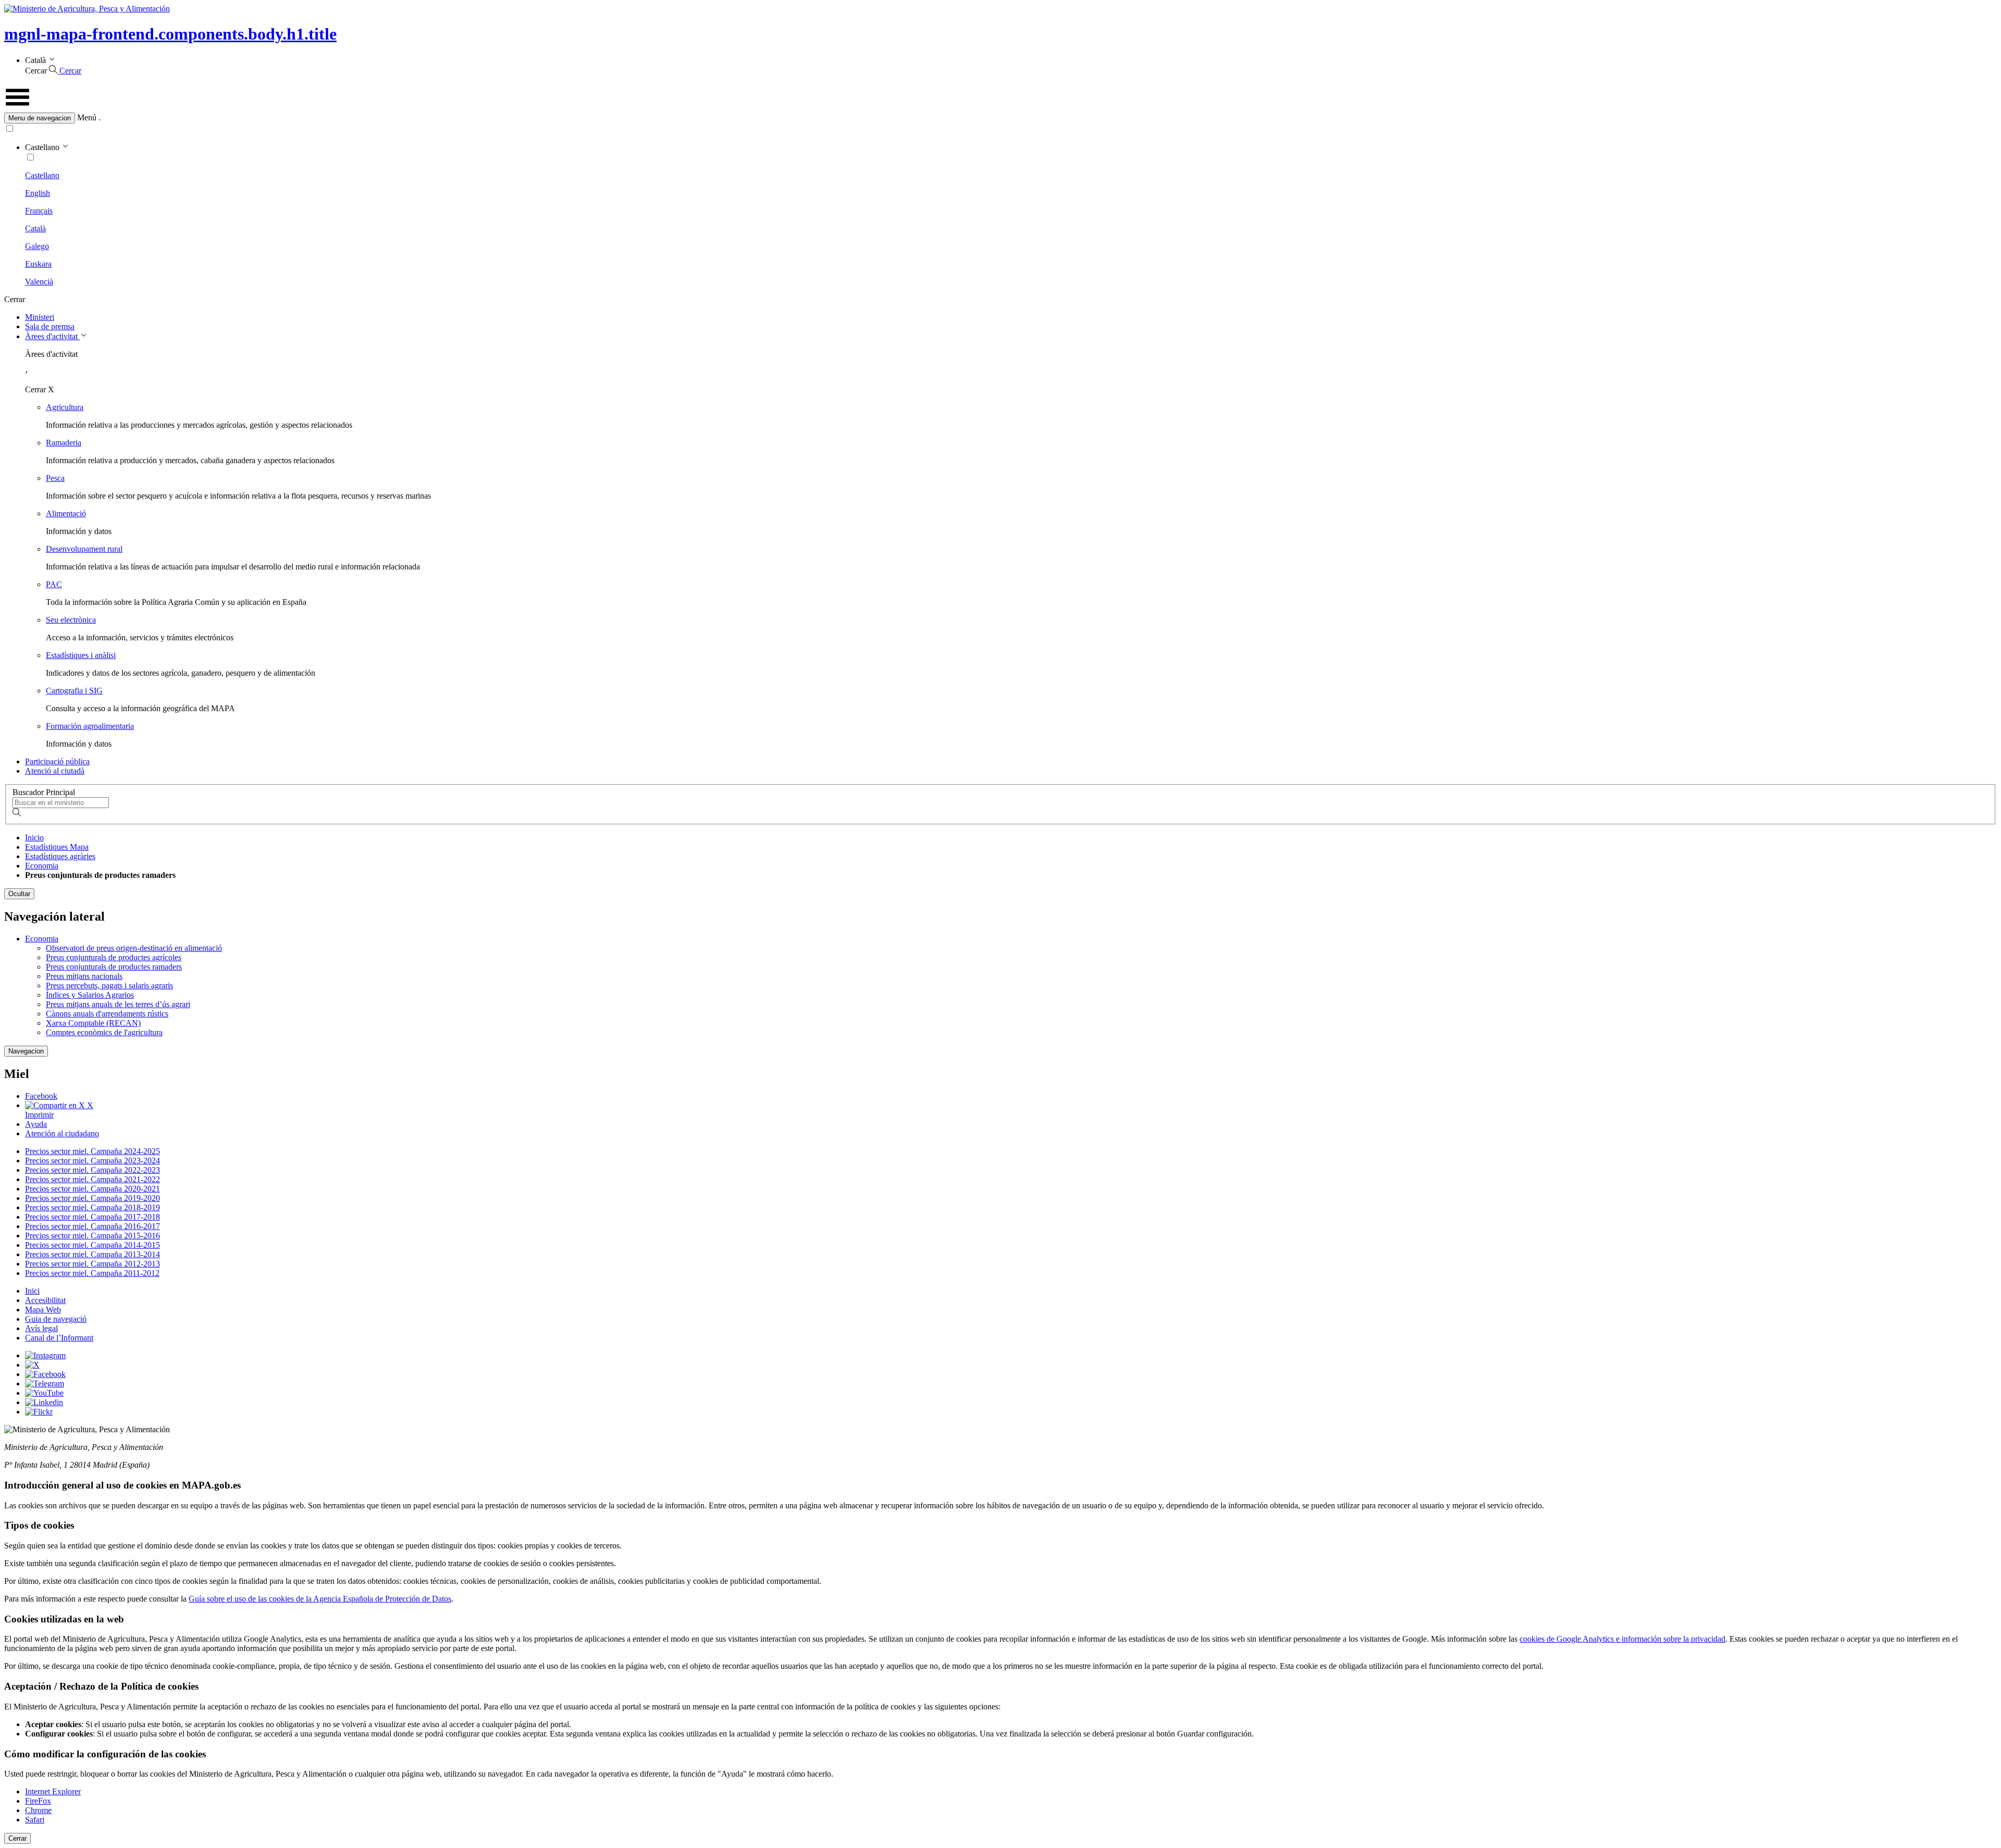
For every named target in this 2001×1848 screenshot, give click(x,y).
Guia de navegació (56, 1319)
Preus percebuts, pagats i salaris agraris (109, 985)
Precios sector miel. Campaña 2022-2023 (92, 1170)
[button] (1000, 118)
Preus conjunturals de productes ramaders (114, 967)
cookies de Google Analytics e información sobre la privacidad (1622, 1639)
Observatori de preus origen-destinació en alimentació (134, 948)
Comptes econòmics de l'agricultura (104, 1032)
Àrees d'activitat (52, 336)
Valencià (39, 282)
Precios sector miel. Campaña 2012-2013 (92, 1264)
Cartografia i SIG (74, 691)
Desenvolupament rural (84, 549)
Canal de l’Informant (59, 1338)
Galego (37, 246)
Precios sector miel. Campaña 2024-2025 (92, 1151)
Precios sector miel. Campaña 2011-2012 (92, 1273)
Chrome (38, 1810)
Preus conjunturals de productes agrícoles (114, 957)
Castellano (42, 175)
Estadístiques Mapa (57, 847)
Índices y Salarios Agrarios (90, 995)
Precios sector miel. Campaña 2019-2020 (92, 1198)
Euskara (38, 264)
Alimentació (66, 513)
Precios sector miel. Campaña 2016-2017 (92, 1226)
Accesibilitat (45, 1300)
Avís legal (41, 1328)
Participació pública (57, 761)
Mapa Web (43, 1310)
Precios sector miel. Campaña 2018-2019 (92, 1207)
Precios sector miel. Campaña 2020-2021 (92, 1189)
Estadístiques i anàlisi (81, 655)
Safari (35, 1820)
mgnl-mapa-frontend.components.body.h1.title (170, 34)
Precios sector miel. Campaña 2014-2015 (92, 1245)
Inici (32, 1291)
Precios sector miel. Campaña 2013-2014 (92, 1254)
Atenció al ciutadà (55, 771)
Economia (42, 866)
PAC (54, 584)
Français (39, 211)
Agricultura (65, 407)
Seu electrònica (71, 620)
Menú (87, 117)
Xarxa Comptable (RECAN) (93, 1023)
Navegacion (26, 1051)
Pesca (55, 478)
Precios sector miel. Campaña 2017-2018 (92, 1217)
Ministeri (40, 317)
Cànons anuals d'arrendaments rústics (107, 1014)
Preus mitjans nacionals (84, 976)
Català (35, 228)
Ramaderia (64, 443)
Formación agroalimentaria (90, 726)
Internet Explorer (53, 1791)
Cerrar (17, 1838)
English (38, 193)
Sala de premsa (50, 326)
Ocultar (19, 894)
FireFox (38, 1801)
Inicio (34, 838)
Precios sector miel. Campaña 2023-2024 (92, 1161)
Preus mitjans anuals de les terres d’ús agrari (118, 1004)
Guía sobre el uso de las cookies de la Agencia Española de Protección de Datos (320, 1599)
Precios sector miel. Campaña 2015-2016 (92, 1236)
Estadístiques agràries (60, 856)
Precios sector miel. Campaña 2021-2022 (92, 1179)
